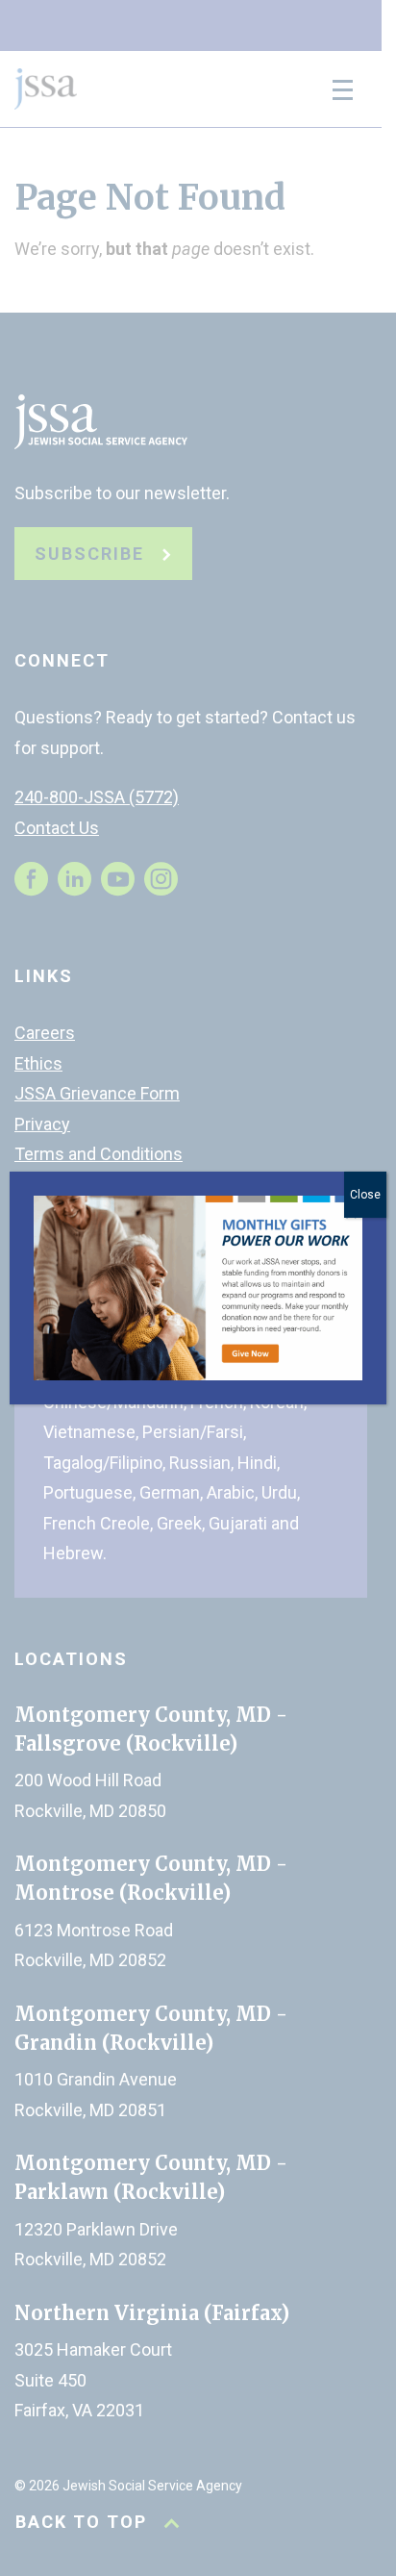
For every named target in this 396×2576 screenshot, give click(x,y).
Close (365, 1195)
